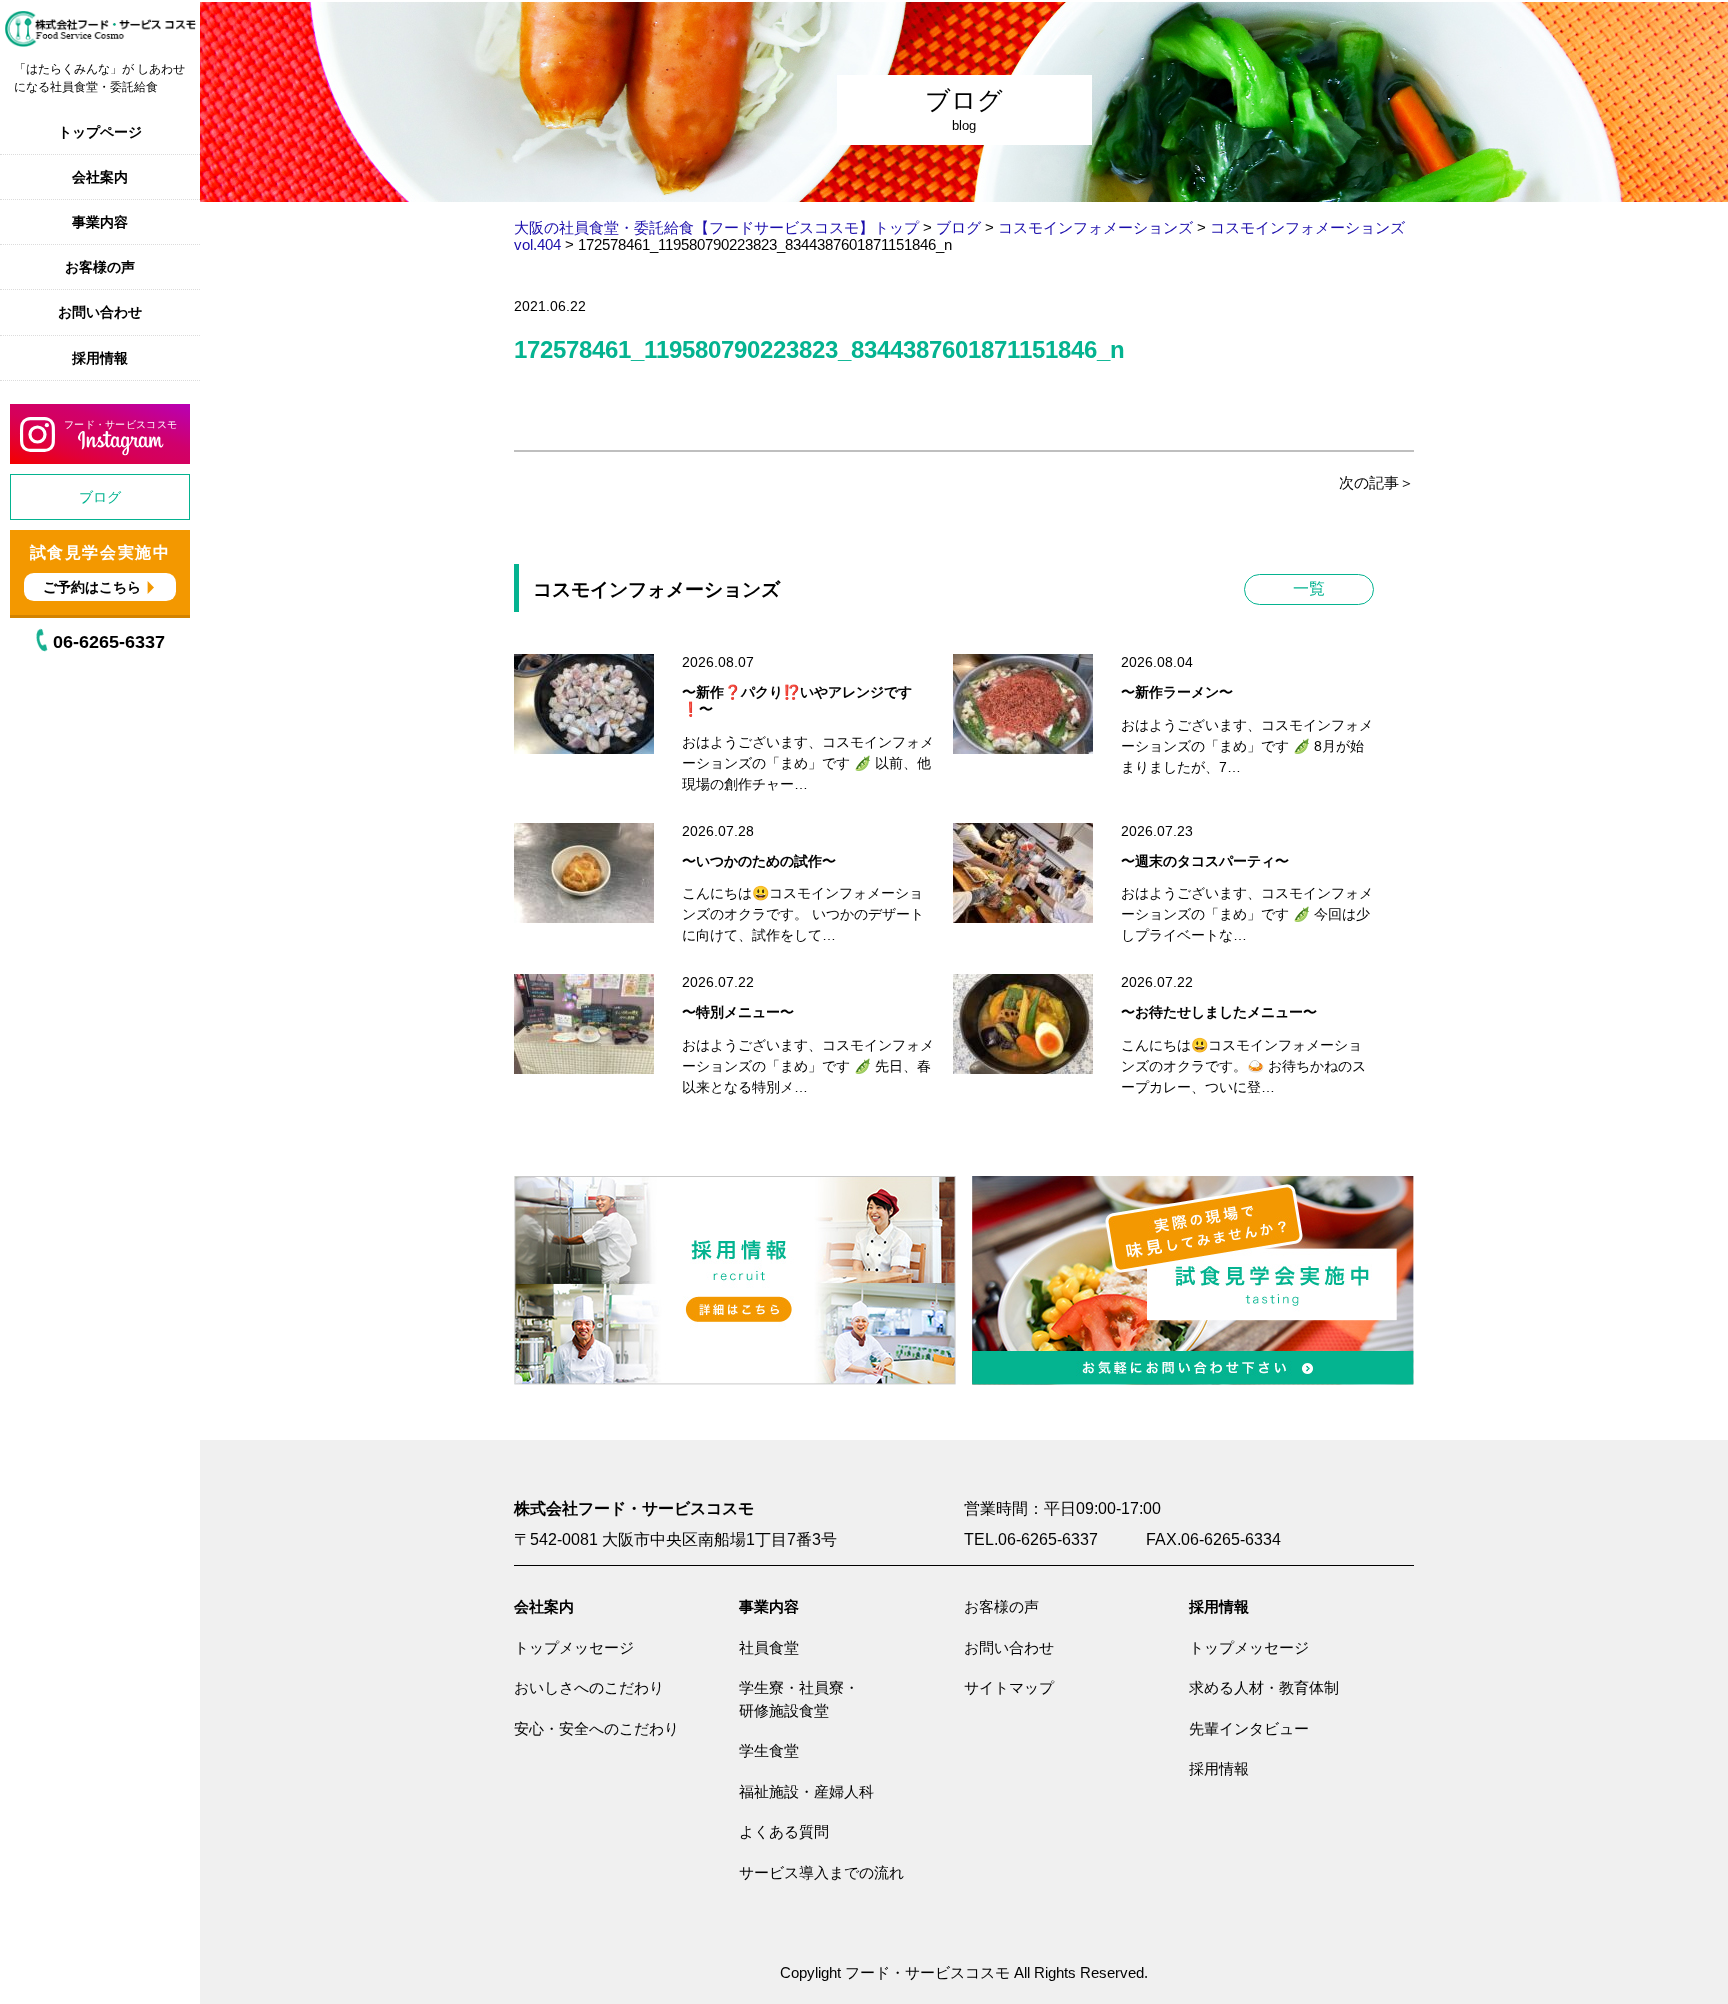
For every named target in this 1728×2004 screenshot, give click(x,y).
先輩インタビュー (1249, 1728)
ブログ (100, 497)
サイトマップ (1009, 1687)
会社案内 (100, 177)
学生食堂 (769, 1750)
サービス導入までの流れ (821, 1872)
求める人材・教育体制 (1264, 1687)
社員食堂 (769, 1647)
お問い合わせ (100, 312)
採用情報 (100, 358)
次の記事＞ (1376, 482)
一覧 (1309, 588)
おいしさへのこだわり (589, 1687)
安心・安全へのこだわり (596, 1728)
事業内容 (100, 222)
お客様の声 (100, 267)
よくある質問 (784, 1831)
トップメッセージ (574, 1647)
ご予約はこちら (92, 587)
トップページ (100, 132)
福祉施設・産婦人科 (806, 1791)
